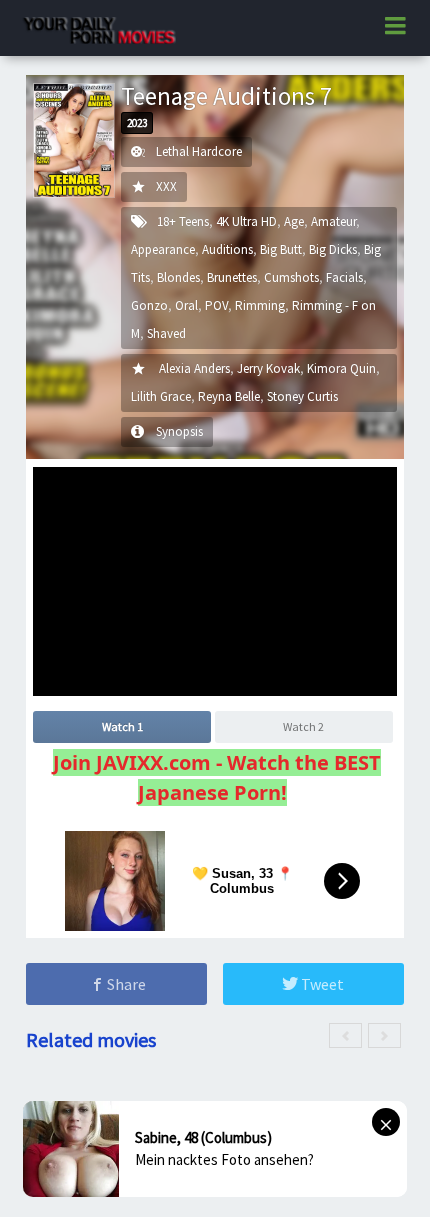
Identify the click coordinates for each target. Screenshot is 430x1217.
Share (125, 984)
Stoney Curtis (302, 396)
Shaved (166, 333)
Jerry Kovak (268, 368)
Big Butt (281, 249)
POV (216, 305)
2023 (137, 123)
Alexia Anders (194, 368)
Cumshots (291, 277)
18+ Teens (183, 221)
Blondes (178, 277)
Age (294, 221)
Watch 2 (303, 726)
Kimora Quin (341, 368)
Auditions (227, 249)
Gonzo (149, 305)
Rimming (260, 305)
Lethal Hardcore (199, 151)
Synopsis (179, 431)
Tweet (321, 984)
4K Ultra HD (246, 221)
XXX (166, 186)
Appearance (163, 249)
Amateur (333, 221)
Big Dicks (333, 249)
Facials (344, 277)
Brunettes (232, 277)
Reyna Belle (229, 396)
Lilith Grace (161, 396)
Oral (186, 305)
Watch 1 (122, 726)
